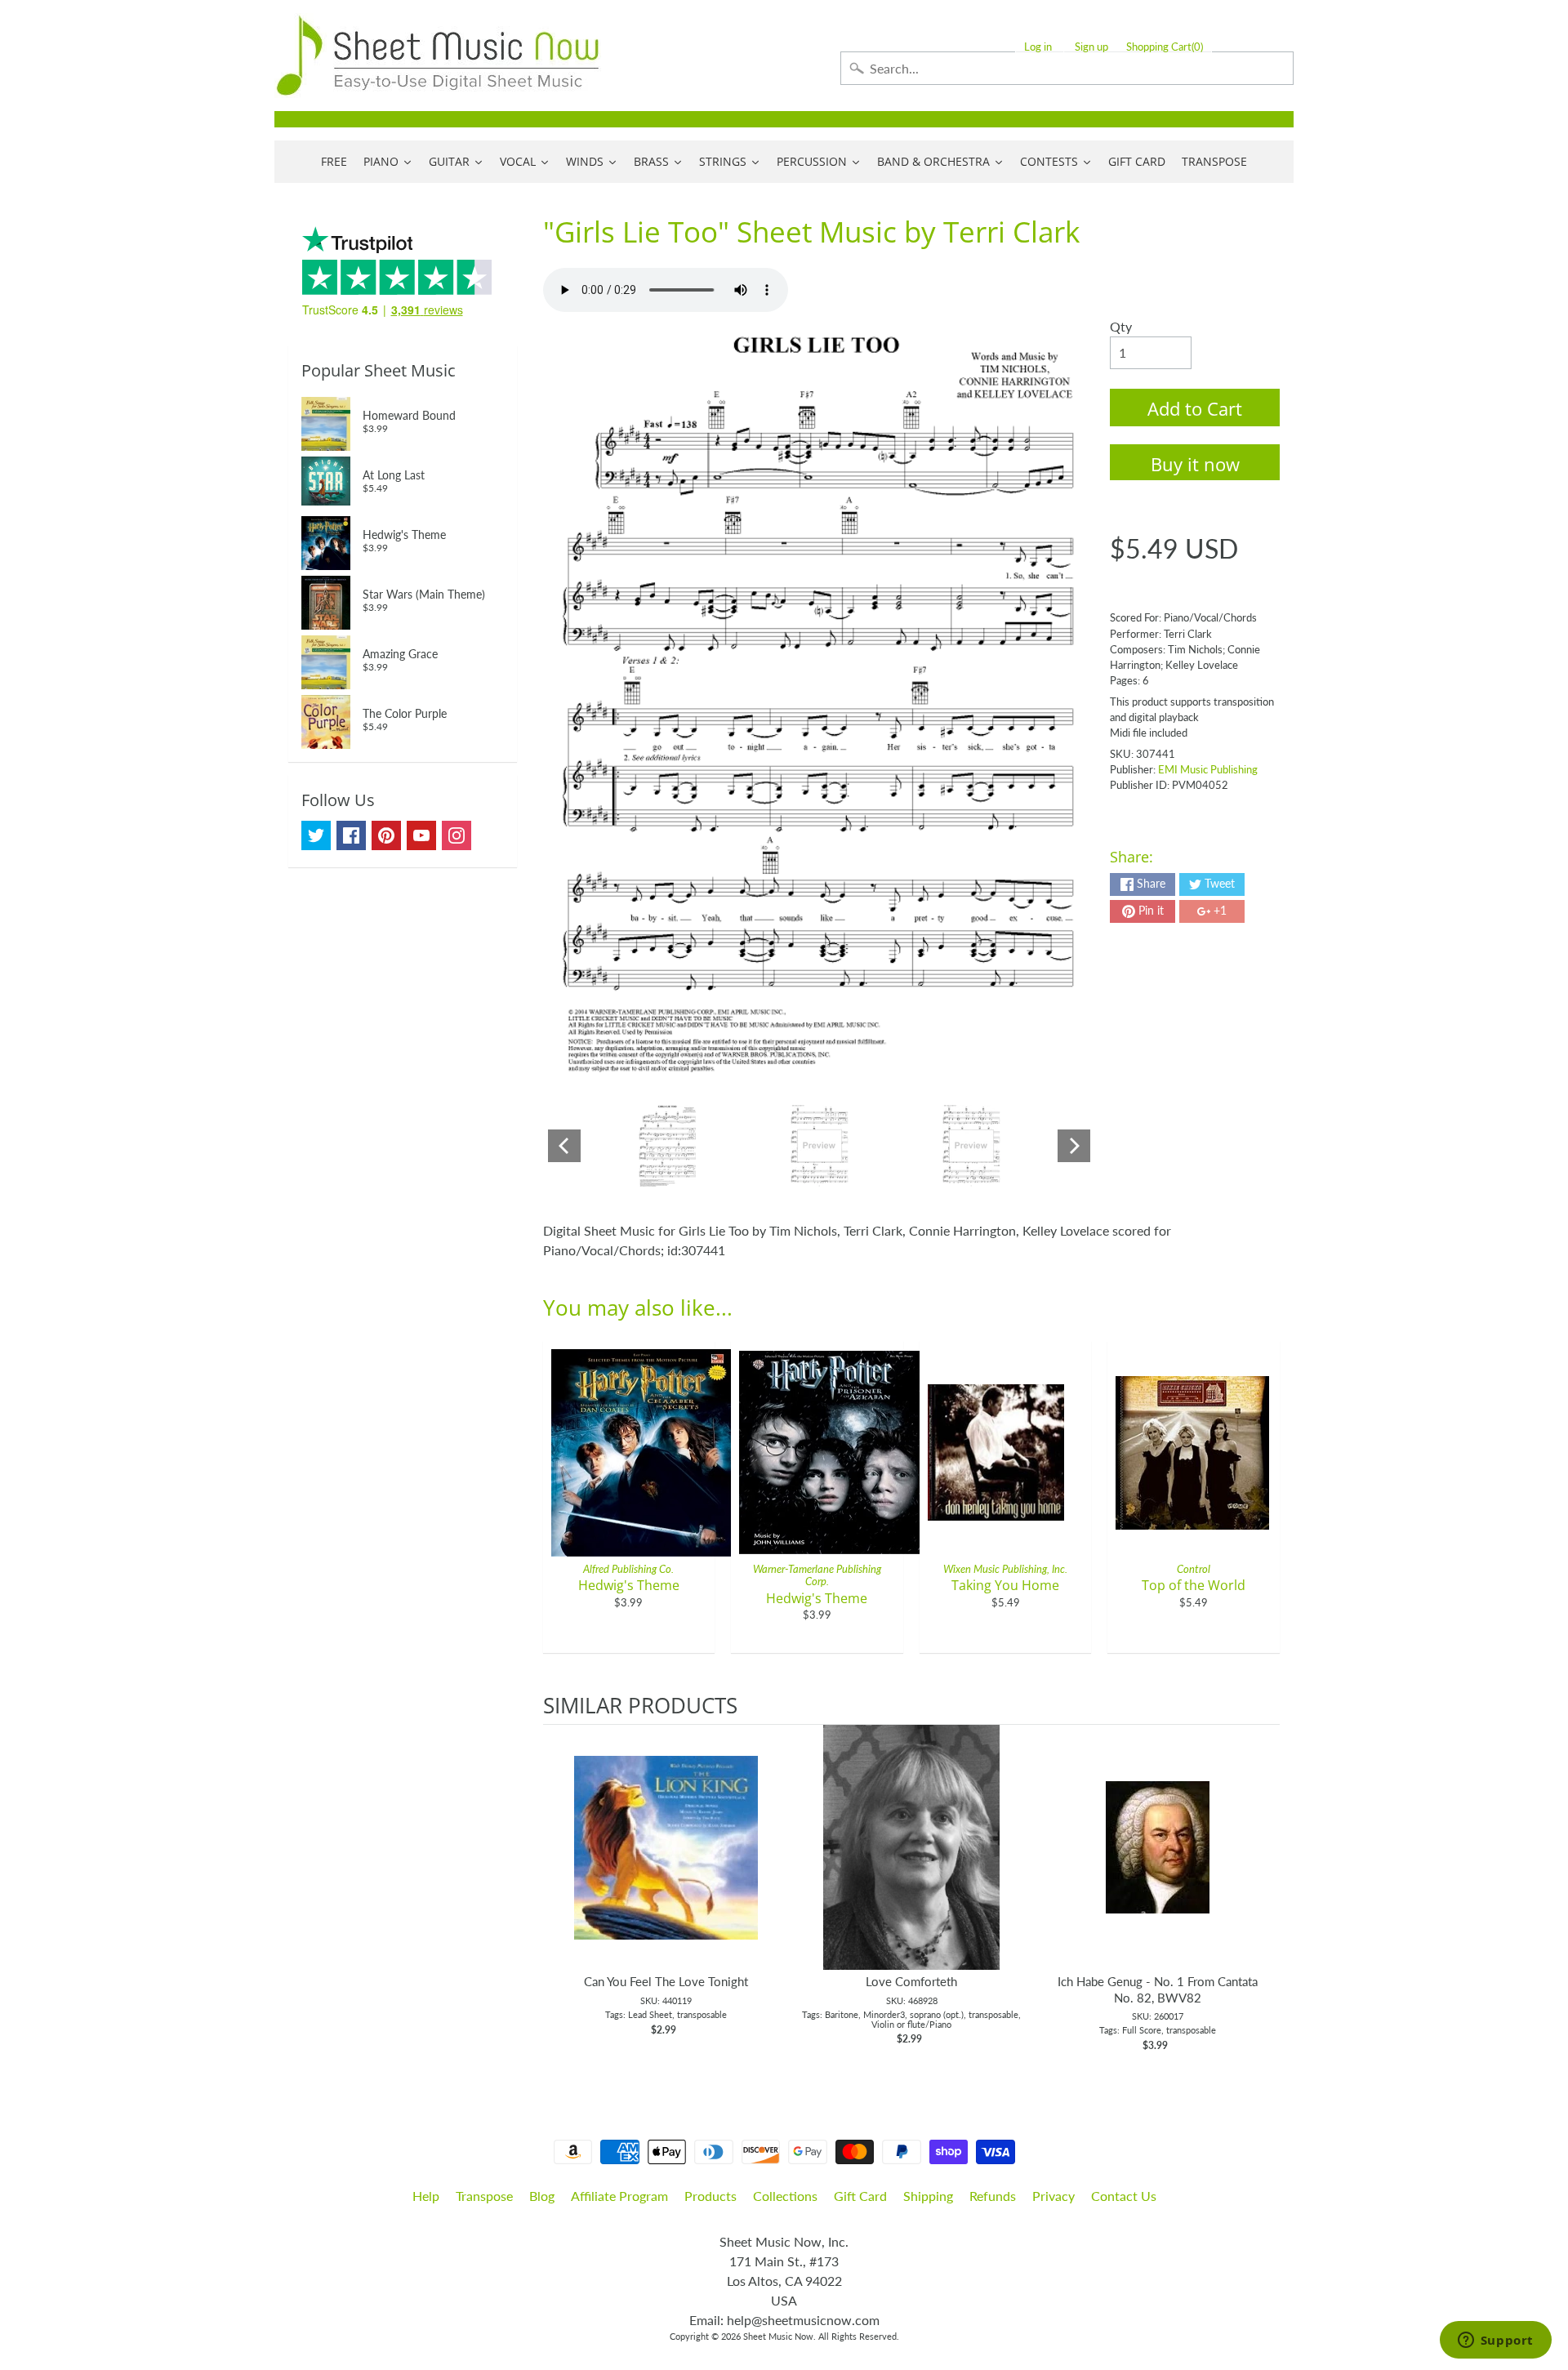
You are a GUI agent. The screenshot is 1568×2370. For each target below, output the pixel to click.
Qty (1121, 326)
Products (710, 2196)
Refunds (993, 2196)
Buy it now (1195, 464)
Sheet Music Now (778, 2336)
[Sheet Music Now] (438, 56)
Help (426, 2196)
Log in (1038, 47)
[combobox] (1067, 68)
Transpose (484, 2196)
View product (666, 1864)
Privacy (1053, 2196)
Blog (542, 2196)
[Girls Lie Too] (668, 1146)
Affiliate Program (619, 2196)
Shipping (928, 2196)
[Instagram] (457, 835)
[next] (1263, 1897)
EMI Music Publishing (1208, 769)
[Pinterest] (386, 835)
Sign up (1091, 47)
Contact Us (1124, 2196)
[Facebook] (351, 835)
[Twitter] (316, 835)
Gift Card (860, 2196)
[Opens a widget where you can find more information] (1495, 2341)
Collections (785, 2196)
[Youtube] (421, 835)
